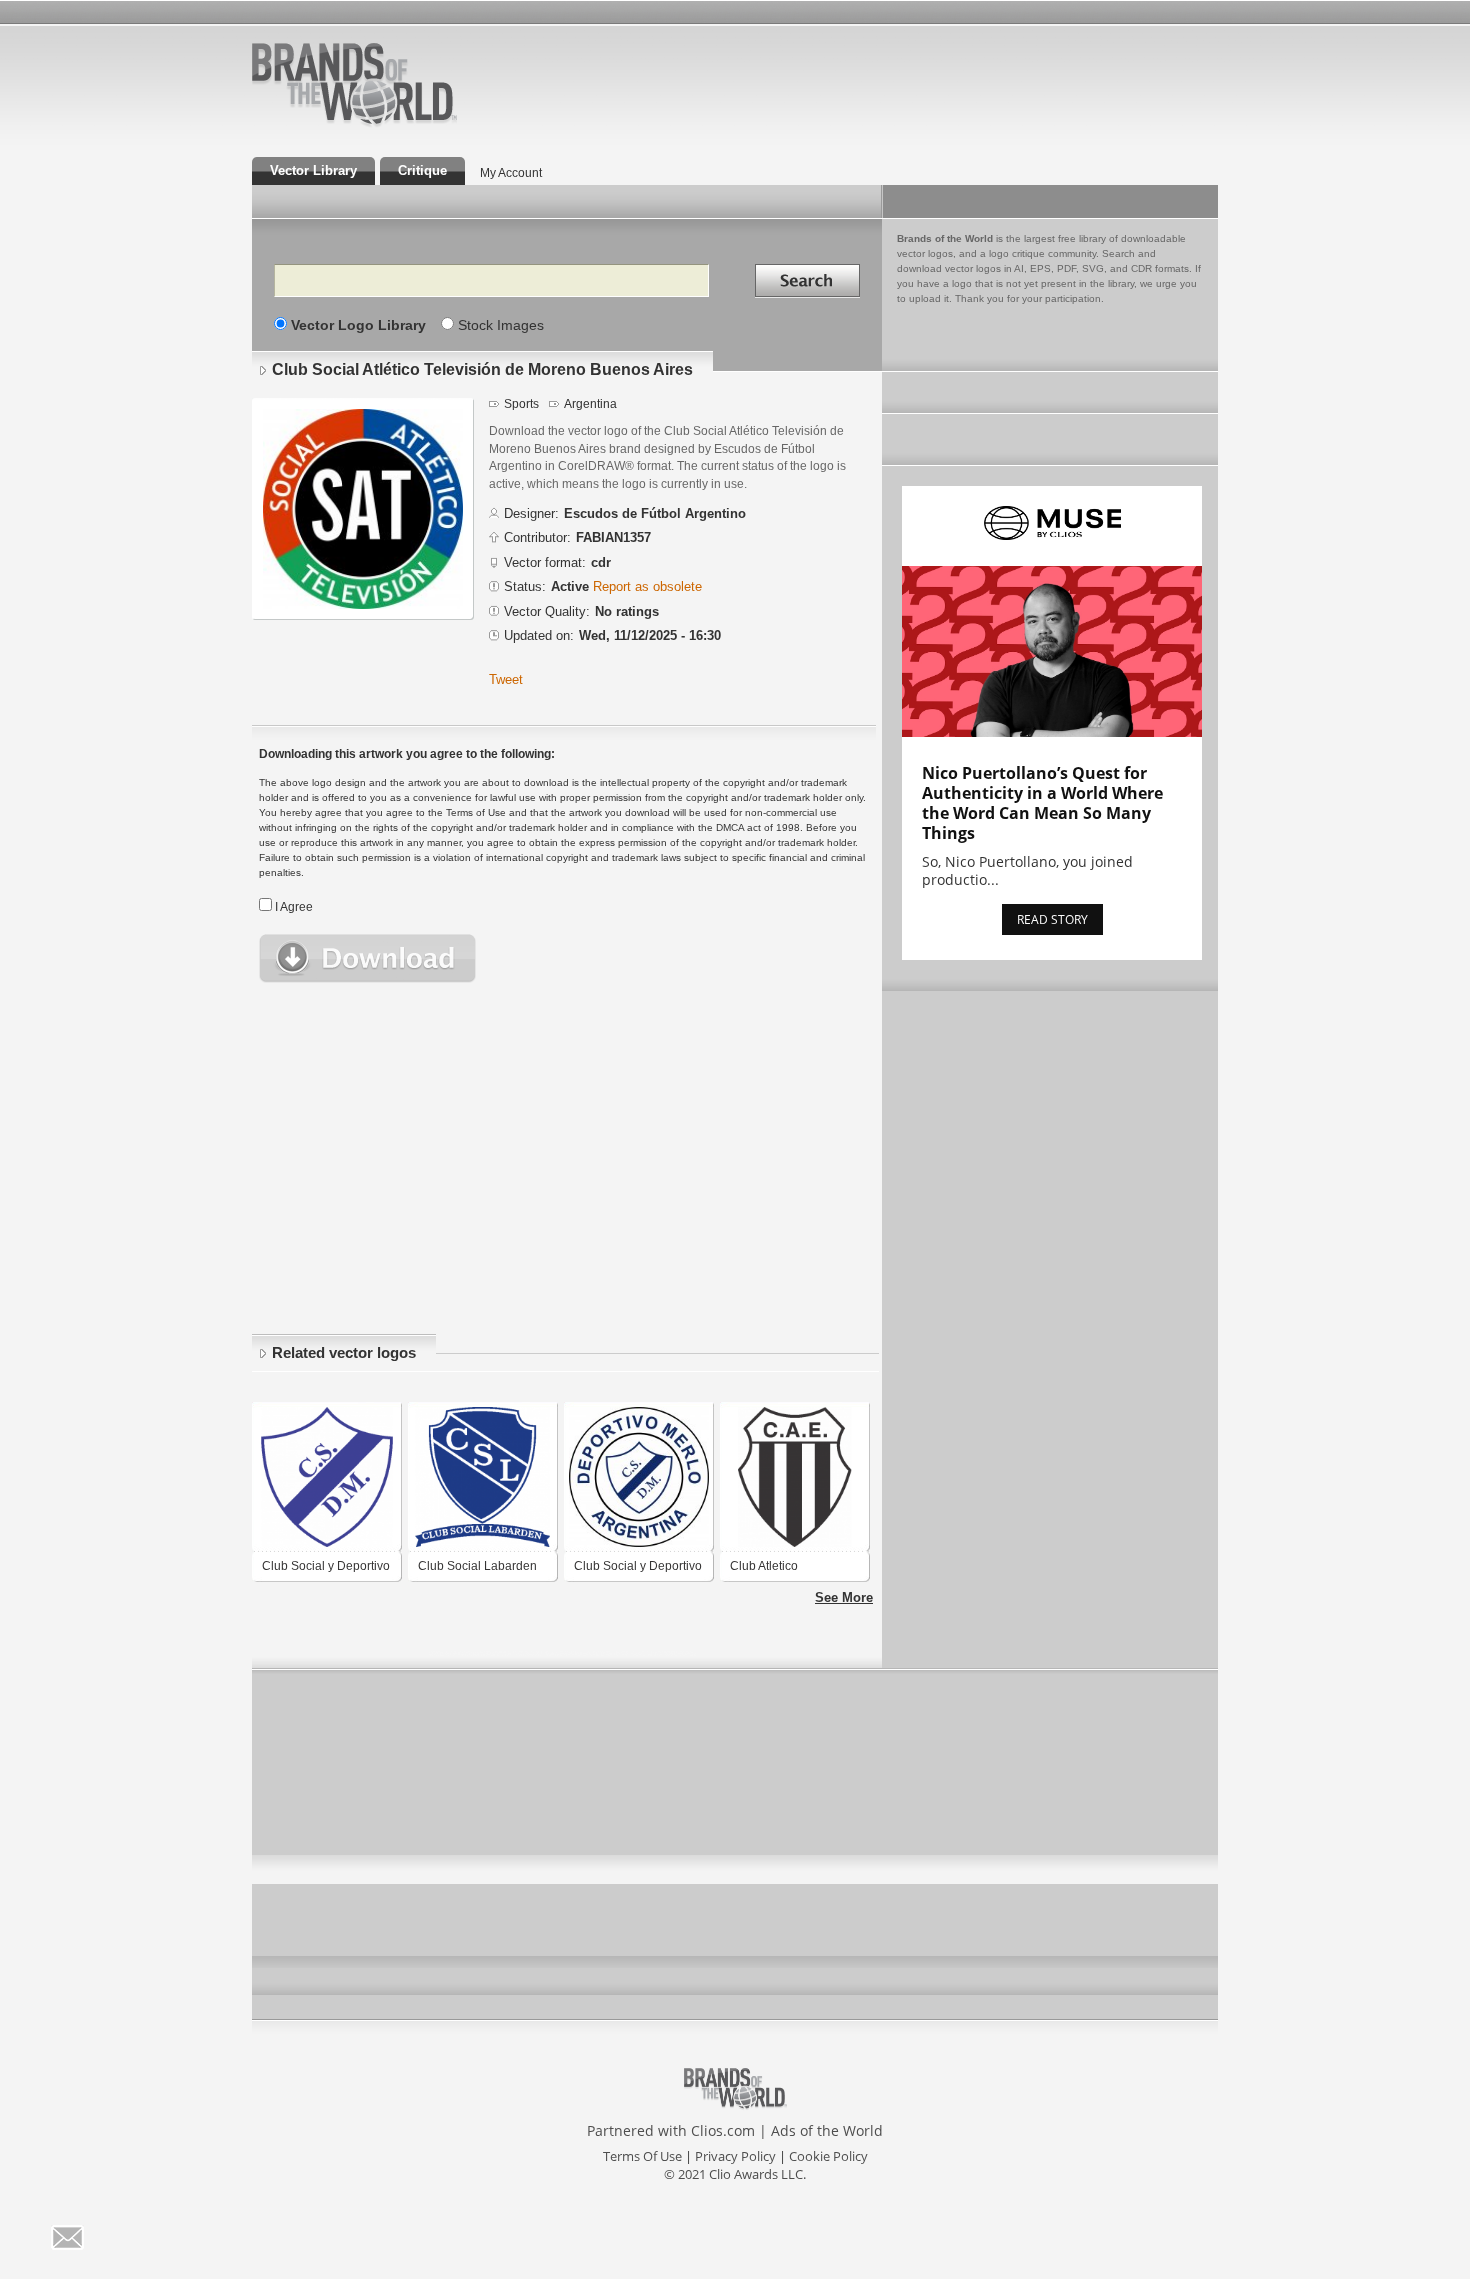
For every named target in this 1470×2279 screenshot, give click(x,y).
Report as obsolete (647, 586)
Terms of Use (642, 2156)
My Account (511, 173)
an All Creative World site (419, 124)
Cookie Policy (828, 2156)
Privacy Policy (735, 2156)
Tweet (506, 679)
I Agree (294, 907)
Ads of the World (827, 2130)
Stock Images (501, 325)
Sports (521, 404)
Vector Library (313, 170)
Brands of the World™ (354, 84)
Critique (422, 170)
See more (844, 1597)
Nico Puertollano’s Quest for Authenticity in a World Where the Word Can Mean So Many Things (1042, 803)
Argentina (590, 404)
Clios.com (723, 2130)
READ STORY (1052, 919)
